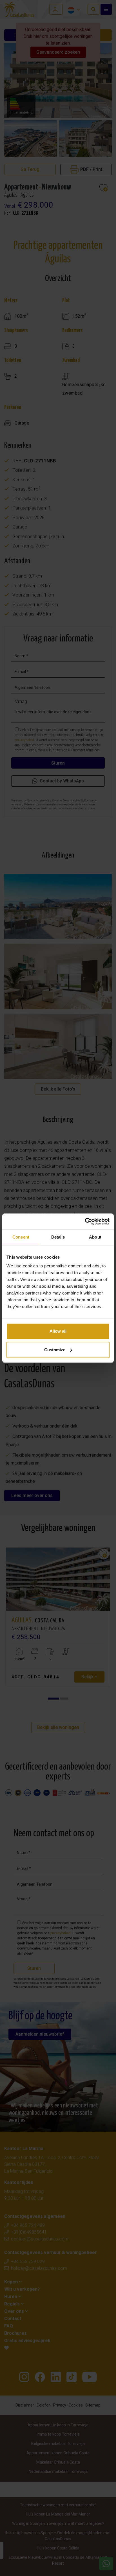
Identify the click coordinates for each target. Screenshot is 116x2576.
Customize (55, 1350)
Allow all (58, 1331)
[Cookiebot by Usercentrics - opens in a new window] (85, 1221)
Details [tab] (58, 1237)
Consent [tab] (21, 1237)
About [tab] (95, 1237)
